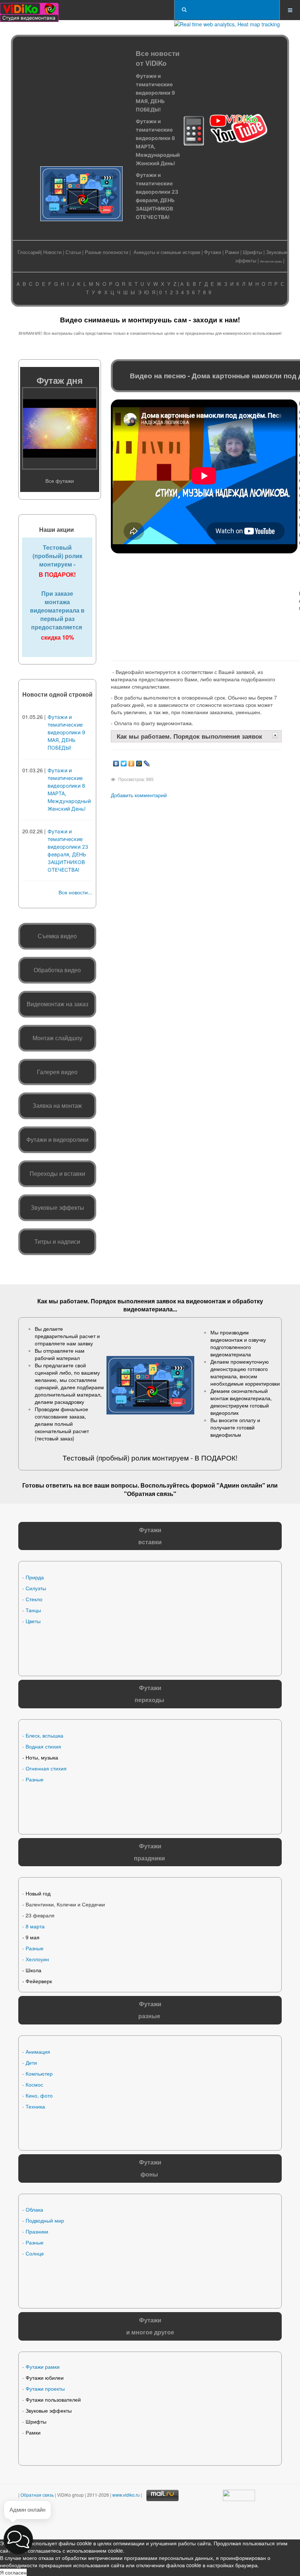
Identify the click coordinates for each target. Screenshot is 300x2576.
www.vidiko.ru (126, 2495)
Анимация (38, 2052)
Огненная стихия (46, 1768)
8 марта (35, 1926)
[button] (18, 2539)
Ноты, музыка (42, 1757)
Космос (34, 2084)
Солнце (35, 2253)
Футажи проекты (45, 2389)
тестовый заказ (55, 1438)
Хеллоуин (37, 1959)
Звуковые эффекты (49, 2410)
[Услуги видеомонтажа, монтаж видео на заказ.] (29, 10)
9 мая (33, 1937)
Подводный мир (45, 2220)
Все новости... (75, 892)
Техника (35, 2106)
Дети (31, 2062)
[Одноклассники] (132, 762)
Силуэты (36, 1588)
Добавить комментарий (139, 795)
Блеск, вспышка (44, 1735)
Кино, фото (39, 2095)
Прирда (35, 1577)
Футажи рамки (43, 2367)
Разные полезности (106, 252)
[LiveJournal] (147, 762)
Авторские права (271, 261)
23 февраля (40, 1915)
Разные (35, 1779)
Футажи (213, 252)
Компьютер (39, 2073)
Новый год (38, 1893)
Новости (52, 252)
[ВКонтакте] (116, 762)
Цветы (33, 1621)
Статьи (73, 252)
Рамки (232, 252)
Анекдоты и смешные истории (167, 252)
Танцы (33, 1610)
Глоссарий (29, 252)
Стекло (34, 1599)
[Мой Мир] (139, 762)
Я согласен (13, 2572)
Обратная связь (150, 1494)
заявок (166, 1301)
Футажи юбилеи (45, 2378)
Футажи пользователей (53, 2399)
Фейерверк (39, 1981)
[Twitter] (124, 762)
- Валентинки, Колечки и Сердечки (64, 1904)
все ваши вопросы (110, 1485)
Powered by (94, 2521)
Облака (34, 2209)
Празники (37, 2231)
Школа (33, 1970)
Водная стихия (43, 1746)
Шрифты (252, 252)
